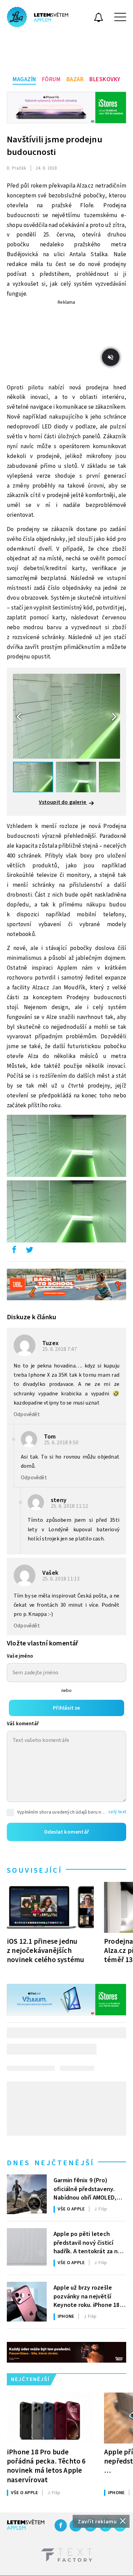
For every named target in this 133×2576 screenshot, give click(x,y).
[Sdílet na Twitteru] (29, 1251)
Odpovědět (27, 1414)
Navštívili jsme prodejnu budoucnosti (55, 146)
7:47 (60, 1349)
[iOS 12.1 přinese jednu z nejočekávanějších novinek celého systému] (50, 1907)
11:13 (62, 1579)
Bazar (75, 80)
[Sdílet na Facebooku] (14, 1251)
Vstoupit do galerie (63, 802)
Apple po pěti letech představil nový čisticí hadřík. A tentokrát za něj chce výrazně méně (88, 2242)
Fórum (51, 80)
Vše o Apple (71, 2209)
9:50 (62, 1443)
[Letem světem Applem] (38, 17)
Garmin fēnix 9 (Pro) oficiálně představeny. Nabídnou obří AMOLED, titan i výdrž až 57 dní (85, 2188)
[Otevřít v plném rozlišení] (66, 1148)
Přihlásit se (66, 1708)
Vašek (50, 1573)
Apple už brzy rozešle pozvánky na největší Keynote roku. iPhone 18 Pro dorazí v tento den (87, 2296)
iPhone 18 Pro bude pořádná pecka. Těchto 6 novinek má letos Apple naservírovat (46, 2466)
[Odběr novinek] (99, 18)
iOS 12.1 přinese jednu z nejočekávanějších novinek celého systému (46, 1951)
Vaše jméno (20, 1656)
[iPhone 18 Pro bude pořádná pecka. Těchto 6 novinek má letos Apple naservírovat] (50, 2418)
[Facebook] (61, 2525)
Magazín (24, 80)
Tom (50, 1437)
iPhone (66, 2316)
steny (59, 1500)
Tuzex (50, 1343)
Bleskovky (105, 80)
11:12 (70, 1506)
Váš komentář (23, 1724)
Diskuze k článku (32, 1317)
